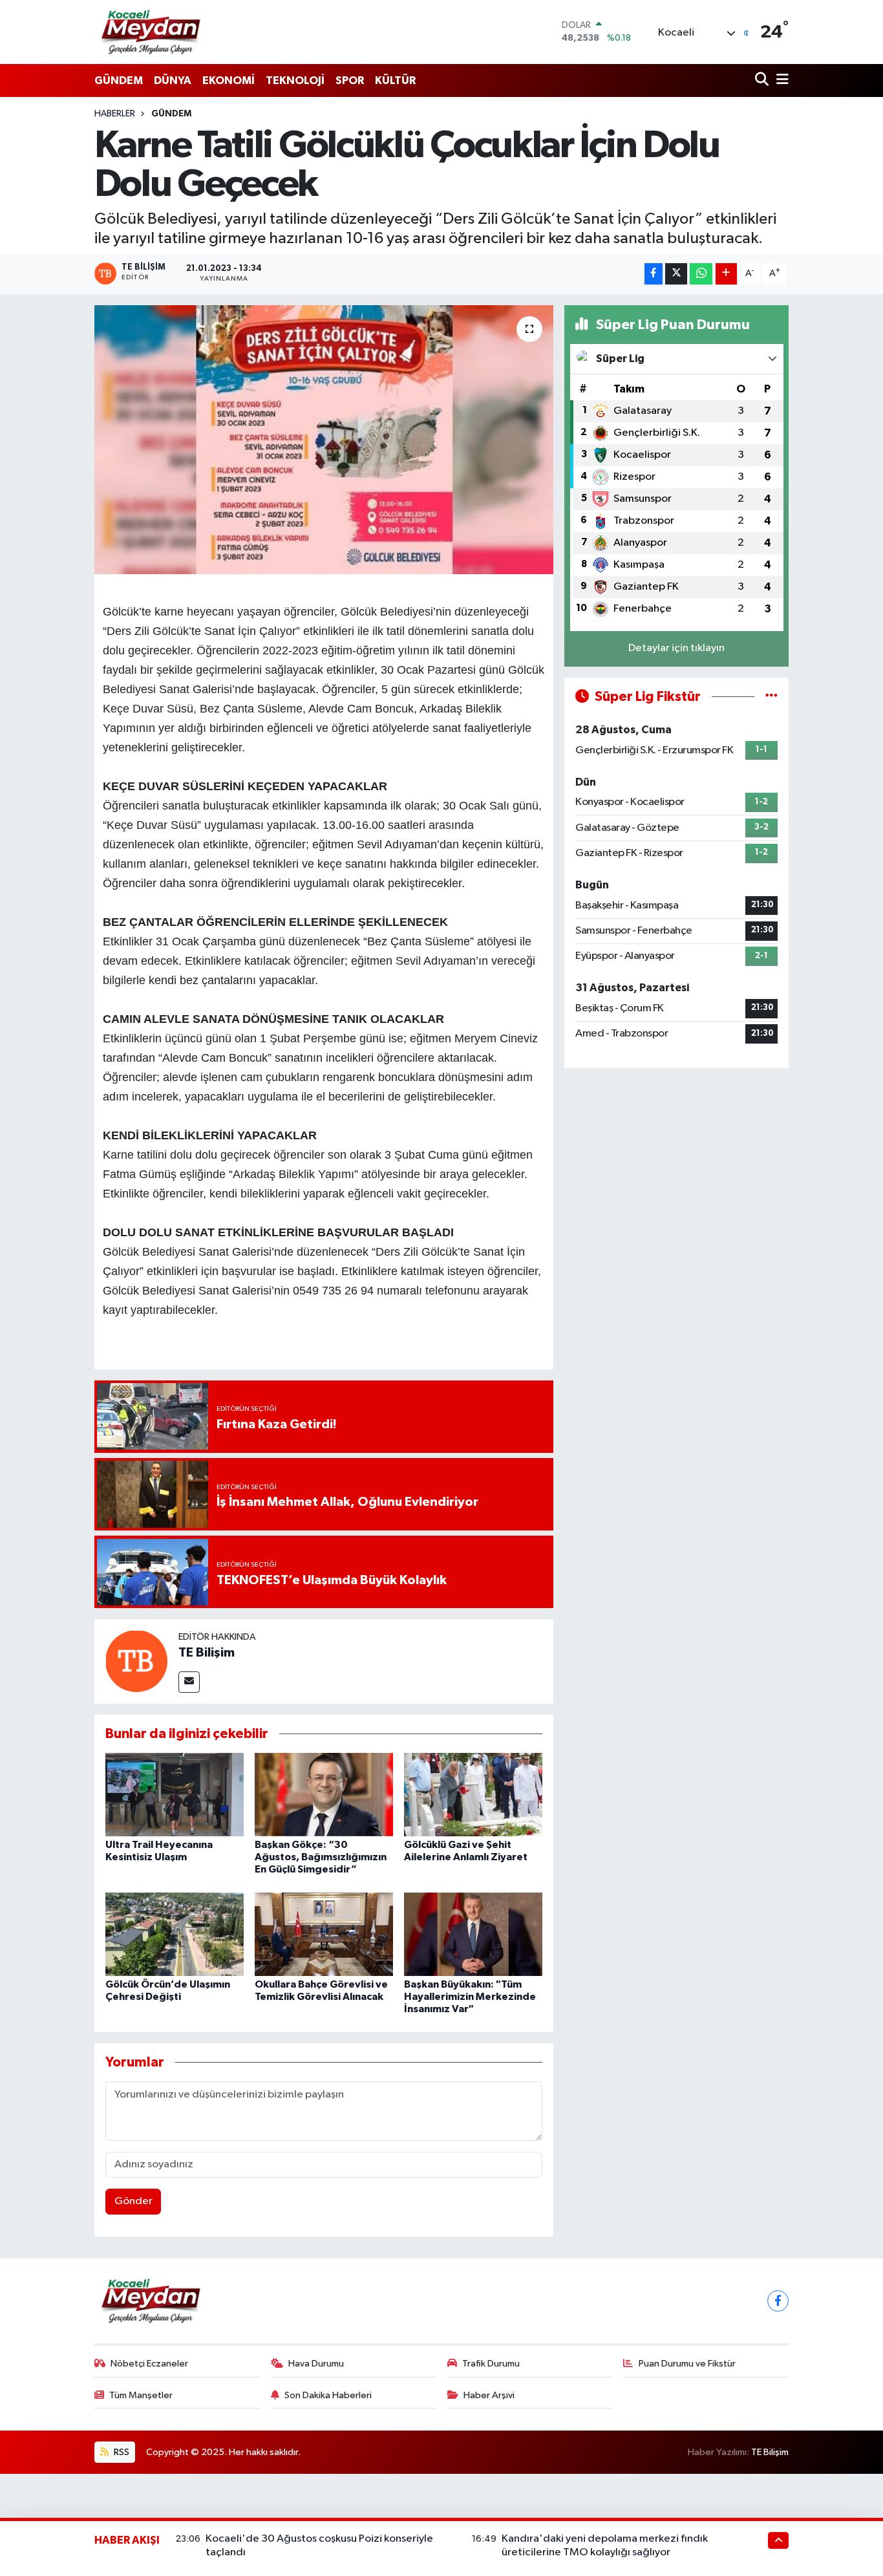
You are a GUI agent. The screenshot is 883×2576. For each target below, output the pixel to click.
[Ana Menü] (780, 80)
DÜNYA (173, 80)
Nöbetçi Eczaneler (149, 2364)
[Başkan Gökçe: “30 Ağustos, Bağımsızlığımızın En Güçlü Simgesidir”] (324, 1795)
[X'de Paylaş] (676, 274)
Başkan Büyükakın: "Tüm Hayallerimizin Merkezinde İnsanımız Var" (470, 1997)
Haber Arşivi (489, 2395)
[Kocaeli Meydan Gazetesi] (152, 32)
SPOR (350, 80)
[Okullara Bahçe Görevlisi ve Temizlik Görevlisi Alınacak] (324, 1934)
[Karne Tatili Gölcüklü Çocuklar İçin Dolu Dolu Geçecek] (324, 440)
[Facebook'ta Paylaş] (654, 274)
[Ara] (763, 80)
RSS (121, 2452)
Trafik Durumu (491, 2364)
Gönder (133, 2201)
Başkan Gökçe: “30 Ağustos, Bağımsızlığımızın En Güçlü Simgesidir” (321, 1857)
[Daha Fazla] (726, 274)
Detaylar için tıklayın (676, 648)
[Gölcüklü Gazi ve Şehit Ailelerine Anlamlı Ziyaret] (473, 1795)
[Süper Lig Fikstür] (771, 697)
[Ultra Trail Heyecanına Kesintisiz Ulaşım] (175, 1795)
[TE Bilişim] (136, 1661)
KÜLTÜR (395, 80)
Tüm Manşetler (141, 2395)
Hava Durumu (316, 2364)
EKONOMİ (229, 80)
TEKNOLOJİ (295, 80)
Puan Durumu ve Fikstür (687, 2364)
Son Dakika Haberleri (328, 2395)
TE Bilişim (207, 1653)
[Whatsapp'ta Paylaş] (701, 274)
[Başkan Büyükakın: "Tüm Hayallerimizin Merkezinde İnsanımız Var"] (473, 1934)
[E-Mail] (189, 1682)
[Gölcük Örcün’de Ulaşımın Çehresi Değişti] (175, 1934)
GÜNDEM (119, 80)
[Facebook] (778, 2301)
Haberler (115, 114)
